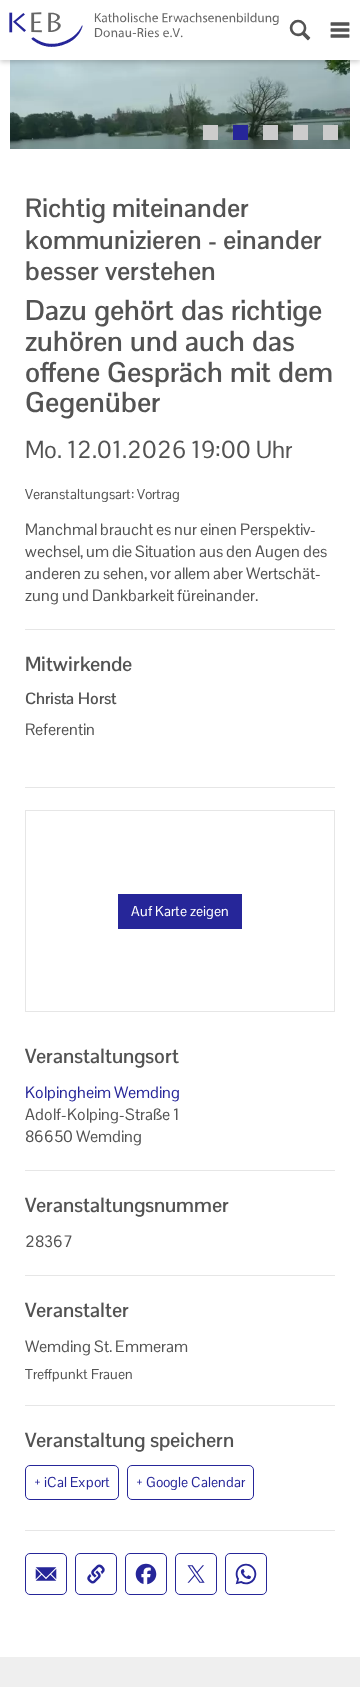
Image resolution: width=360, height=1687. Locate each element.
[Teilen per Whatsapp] (246, 1574)
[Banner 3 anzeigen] (270, 132)
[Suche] (300, 30)
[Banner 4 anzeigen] (300, 132)
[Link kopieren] (96, 1574)
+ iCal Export (72, 1482)
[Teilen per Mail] (46, 1574)
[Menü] (340, 30)
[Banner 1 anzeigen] (210, 132)
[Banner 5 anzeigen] (330, 132)
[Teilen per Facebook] (146, 1574)
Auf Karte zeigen (180, 911)
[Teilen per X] (196, 1574)
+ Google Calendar (190, 1482)
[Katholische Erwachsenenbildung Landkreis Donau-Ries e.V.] (140, 30)
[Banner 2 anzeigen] (240, 132)
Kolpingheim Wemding (102, 1092)
